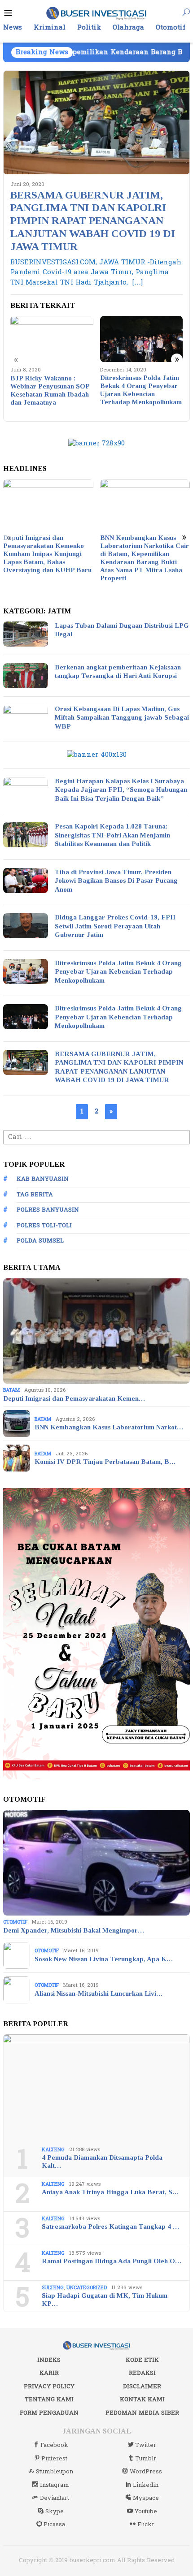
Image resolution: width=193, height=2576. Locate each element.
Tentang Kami (49, 2399)
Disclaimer (142, 2386)
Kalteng (53, 2150)
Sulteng (53, 2288)
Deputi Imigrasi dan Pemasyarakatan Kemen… (74, 1398)
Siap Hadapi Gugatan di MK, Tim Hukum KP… (105, 2300)
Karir (49, 2373)
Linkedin (146, 2485)
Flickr (146, 2524)
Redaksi (142, 2373)
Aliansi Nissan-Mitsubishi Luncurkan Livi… (99, 1993)
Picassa (54, 2524)
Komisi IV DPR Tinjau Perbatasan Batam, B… (105, 1462)
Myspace (146, 2498)
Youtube (146, 2511)
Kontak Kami (142, 2399)
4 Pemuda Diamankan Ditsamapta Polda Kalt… (102, 2162)
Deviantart (55, 2498)
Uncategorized (87, 2288)
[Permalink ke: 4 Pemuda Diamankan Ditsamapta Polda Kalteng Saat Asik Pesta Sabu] (96, 2087)
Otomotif (15, 1922)
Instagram (55, 2485)
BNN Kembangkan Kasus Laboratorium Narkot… (109, 1427)
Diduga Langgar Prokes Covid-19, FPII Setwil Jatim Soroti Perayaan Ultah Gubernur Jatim (115, 926)
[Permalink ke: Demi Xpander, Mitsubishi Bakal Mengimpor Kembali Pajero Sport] (96, 1863)
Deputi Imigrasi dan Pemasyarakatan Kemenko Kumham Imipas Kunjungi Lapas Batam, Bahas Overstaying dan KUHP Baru (47, 554)
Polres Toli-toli (44, 1225)
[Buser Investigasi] (97, 13)
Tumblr (146, 2459)
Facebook (54, 2445)
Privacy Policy (49, 2386)
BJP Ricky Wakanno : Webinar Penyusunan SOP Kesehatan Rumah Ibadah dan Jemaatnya (50, 390)
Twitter (146, 2445)
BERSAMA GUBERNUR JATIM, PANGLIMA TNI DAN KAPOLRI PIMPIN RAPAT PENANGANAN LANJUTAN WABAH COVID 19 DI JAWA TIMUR (93, 221)
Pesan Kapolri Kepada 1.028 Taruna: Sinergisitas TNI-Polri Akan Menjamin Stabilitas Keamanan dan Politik (112, 835)
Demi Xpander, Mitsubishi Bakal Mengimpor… (74, 1930)
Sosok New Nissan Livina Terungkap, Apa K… (104, 1959)
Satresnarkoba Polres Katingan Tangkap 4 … (110, 2226)
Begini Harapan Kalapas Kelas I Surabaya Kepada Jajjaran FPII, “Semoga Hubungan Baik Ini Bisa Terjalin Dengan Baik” (121, 790)
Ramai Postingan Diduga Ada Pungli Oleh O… (112, 2261)
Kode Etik (142, 2360)
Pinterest (54, 2459)
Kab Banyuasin (43, 1179)
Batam (11, 1390)
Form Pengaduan (49, 2413)
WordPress (146, 2472)
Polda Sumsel (40, 1241)
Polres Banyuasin (48, 1210)
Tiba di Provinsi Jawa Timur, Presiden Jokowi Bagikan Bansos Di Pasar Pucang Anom (116, 881)
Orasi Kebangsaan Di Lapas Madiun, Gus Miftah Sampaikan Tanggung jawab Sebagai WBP (122, 718)
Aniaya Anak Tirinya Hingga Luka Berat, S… (110, 2192)
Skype (55, 2511)
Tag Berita (35, 1195)
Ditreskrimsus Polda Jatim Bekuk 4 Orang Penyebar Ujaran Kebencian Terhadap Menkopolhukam (141, 390)
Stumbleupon (55, 2472)
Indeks (49, 2360)
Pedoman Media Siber (142, 2413)
